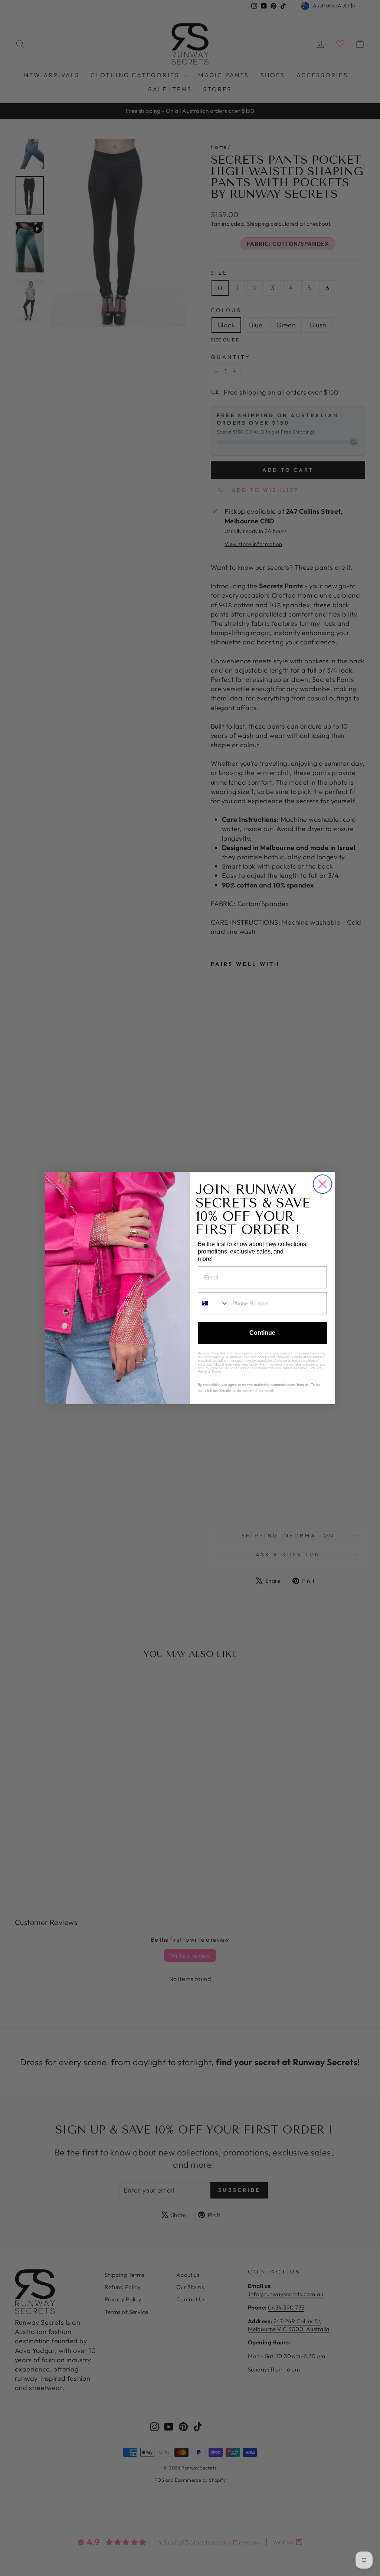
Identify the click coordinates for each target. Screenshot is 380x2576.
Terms (216, 1372)
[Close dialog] (322, 1184)
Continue (262, 1333)
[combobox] (213, 1303)
